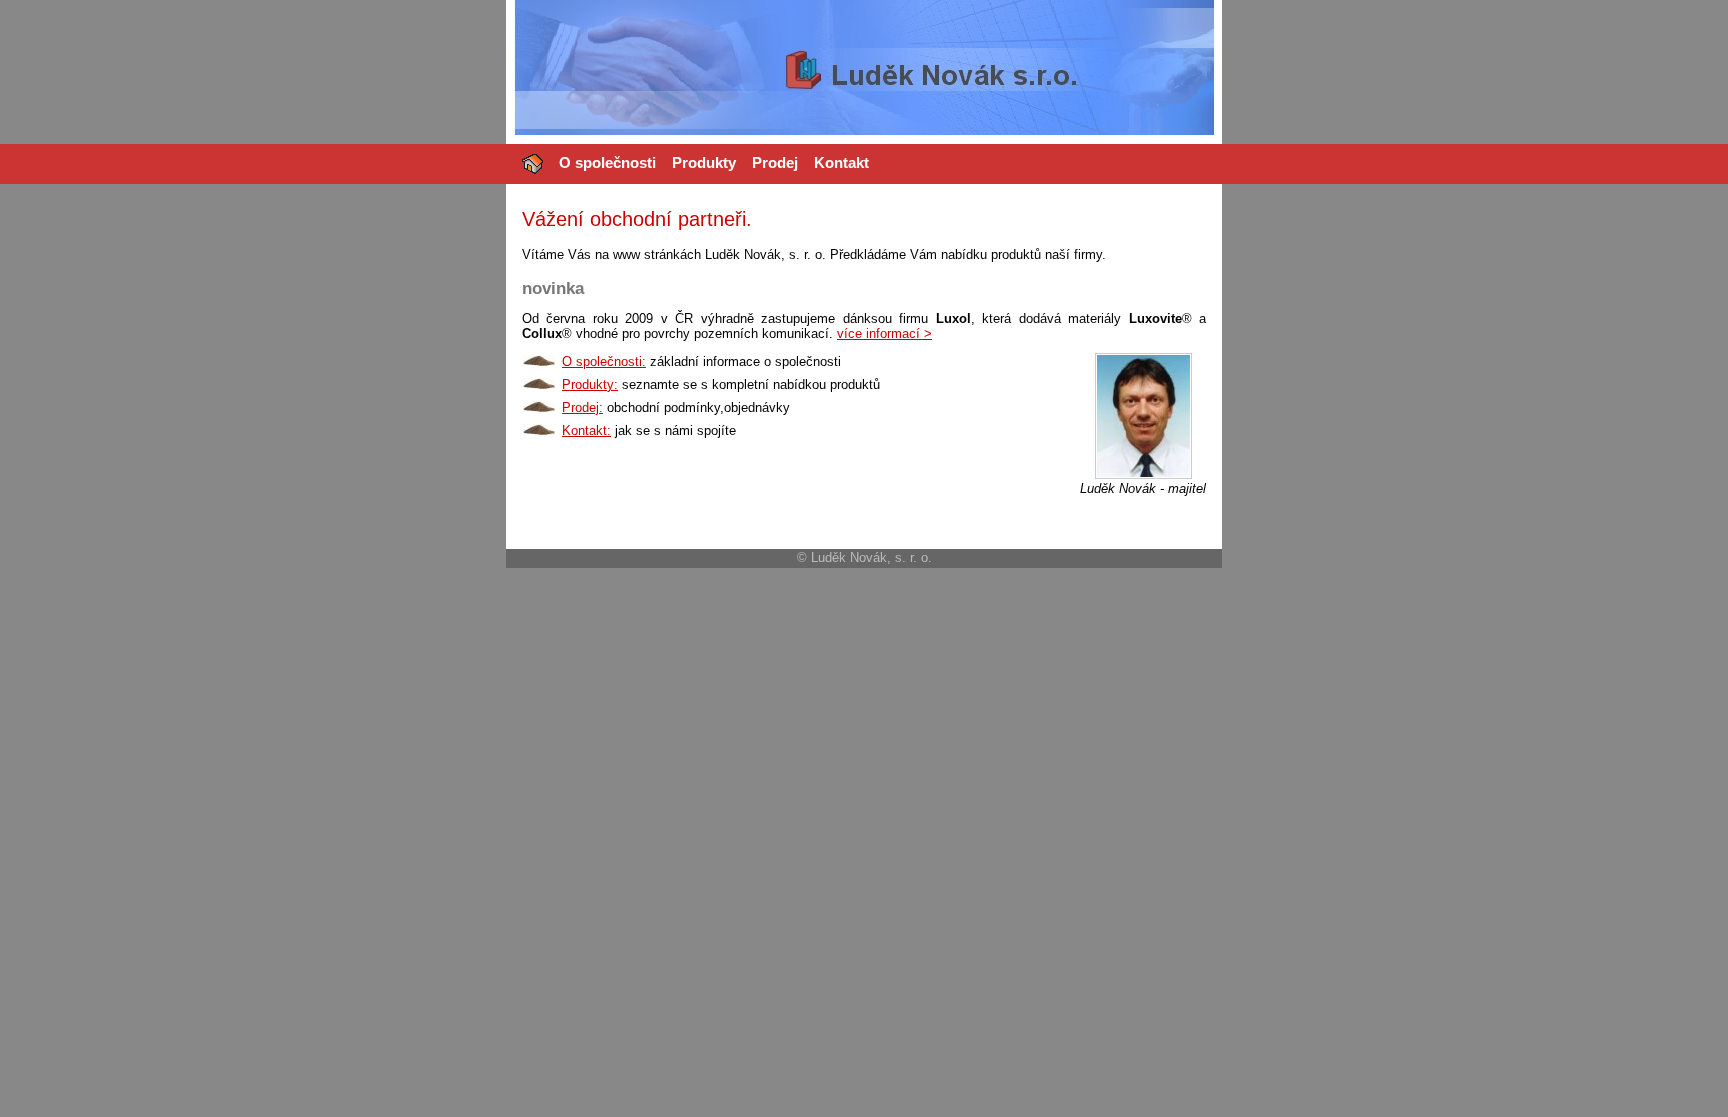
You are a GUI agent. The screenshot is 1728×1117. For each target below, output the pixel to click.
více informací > (884, 333)
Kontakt (841, 162)
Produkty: (590, 384)
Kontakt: (586, 430)
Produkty (704, 162)
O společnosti (607, 162)
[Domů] (532, 164)
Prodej (775, 162)
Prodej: (582, 407)
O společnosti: (604, 361)
